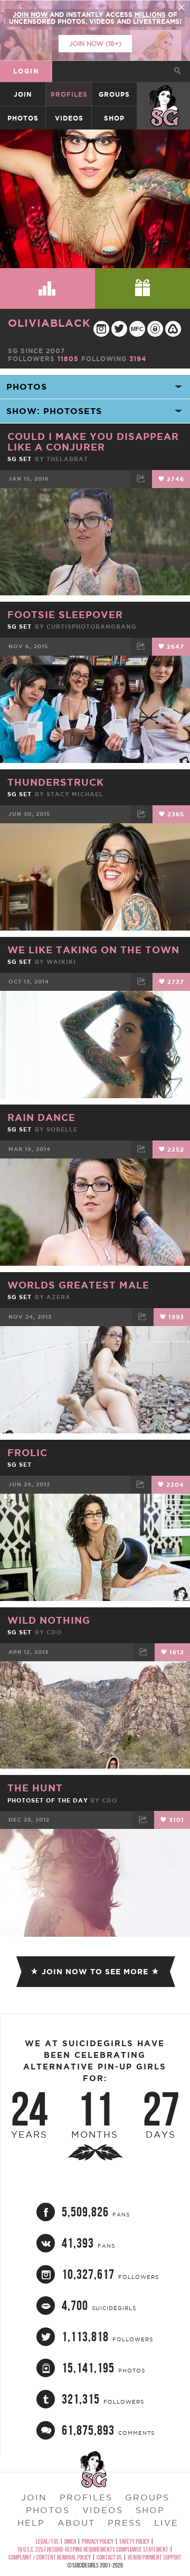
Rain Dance (41, 1117)
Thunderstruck (56, 782)
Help (31, 2523)
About (76, 2523)
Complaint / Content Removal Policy (50, 2557)
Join (23, 94)
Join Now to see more (95, 1972)
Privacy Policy (98, 2541)
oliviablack (49, 323)
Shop (114, 118)
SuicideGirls (164, 94)
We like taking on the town (93, 950)
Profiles (69, 94)
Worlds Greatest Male (78, 1285)
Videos (69, 118)
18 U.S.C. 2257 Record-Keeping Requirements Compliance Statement (93, 2549)
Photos (23, 118)
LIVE (166, 2523)
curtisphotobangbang (92, 627)
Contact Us (109, 2557)
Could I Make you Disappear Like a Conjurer (93, 441)
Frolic (27, 1452)
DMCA (70, 2541)
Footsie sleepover (65, 614)
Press (125, 2523)
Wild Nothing (49, 1620)
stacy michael (75, 794)
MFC (137, 329)
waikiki (61, 962)
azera (59, 1297)
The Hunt (35, 1788)
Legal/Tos (47, 2541)
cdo (54, 1632)
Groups (114, 94)
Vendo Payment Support (155, 2557)
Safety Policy (134, 2541)
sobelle (62, 1129)
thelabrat (67, 459)
